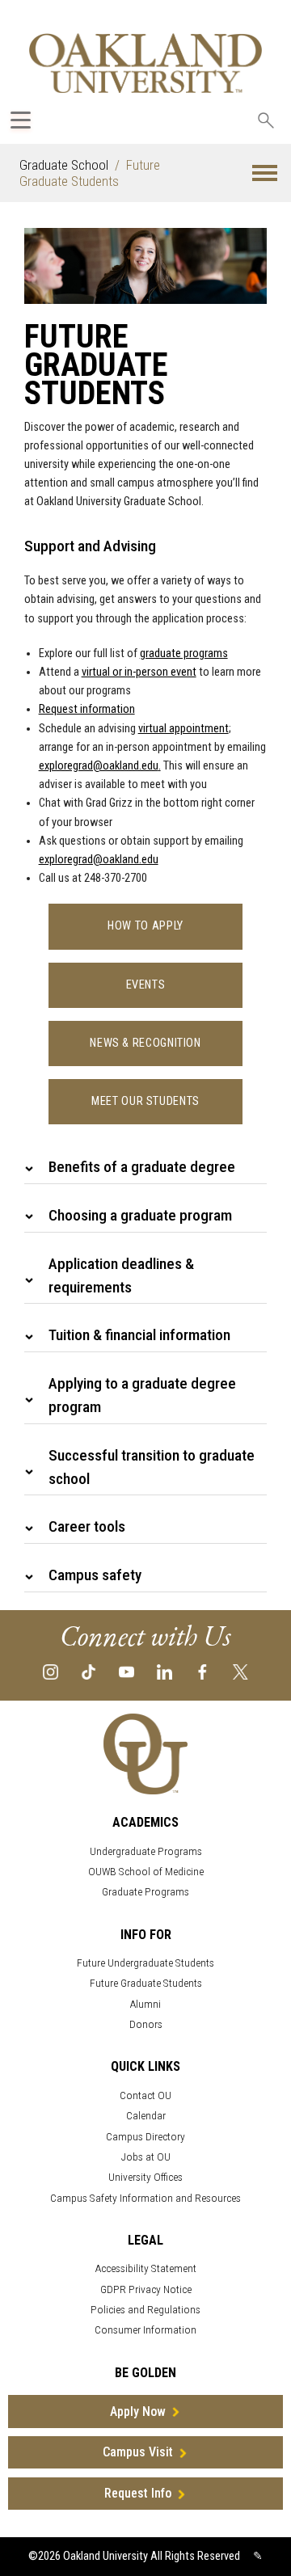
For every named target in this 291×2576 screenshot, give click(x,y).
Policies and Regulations (145, 2310)
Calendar (146, 2116)
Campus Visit (138, 2452)
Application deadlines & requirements (121, 1275)
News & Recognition (145, 1043)
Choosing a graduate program (140, 1215)
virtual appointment (183, 729)
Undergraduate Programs (146, 1851)
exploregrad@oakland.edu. (100, 766)
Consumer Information (145, 2330)
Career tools (87, 1526)
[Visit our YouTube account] (127, 1671)
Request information (87, 709)
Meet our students (145, 1101)
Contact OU (145, 2095)
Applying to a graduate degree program (142, 1395)
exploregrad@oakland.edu (99, 860)
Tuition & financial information (139, 1335)
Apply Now (138, 2412)
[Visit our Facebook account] (202, 1671)
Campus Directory (145, 2137)
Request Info (138, 2493)
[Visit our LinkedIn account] (164, 1671)
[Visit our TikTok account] (89, 1671)
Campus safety (95, 1575)
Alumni (145, 2004)
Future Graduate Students (146, 1983)
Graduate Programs (145, 1892)
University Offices (145, 2177)
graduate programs (184, 653)
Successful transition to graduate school (152, 1467)
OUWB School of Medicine (146, 1872)
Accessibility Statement (146, 2268)
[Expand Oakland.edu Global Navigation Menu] (21, 120)
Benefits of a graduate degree (142, 1167)
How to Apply (145, 926)
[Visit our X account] (240, 1671)
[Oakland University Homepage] (145, 63)
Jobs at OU (146, 2157)
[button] (265, 173)
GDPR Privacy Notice (146, 2289)
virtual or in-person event (139, 672)
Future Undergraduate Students (145, 1963)
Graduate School (64, 165)
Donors (146, 2024)
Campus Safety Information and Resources (145, 2198)
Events (146, 985)
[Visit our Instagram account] (51, 1671)
